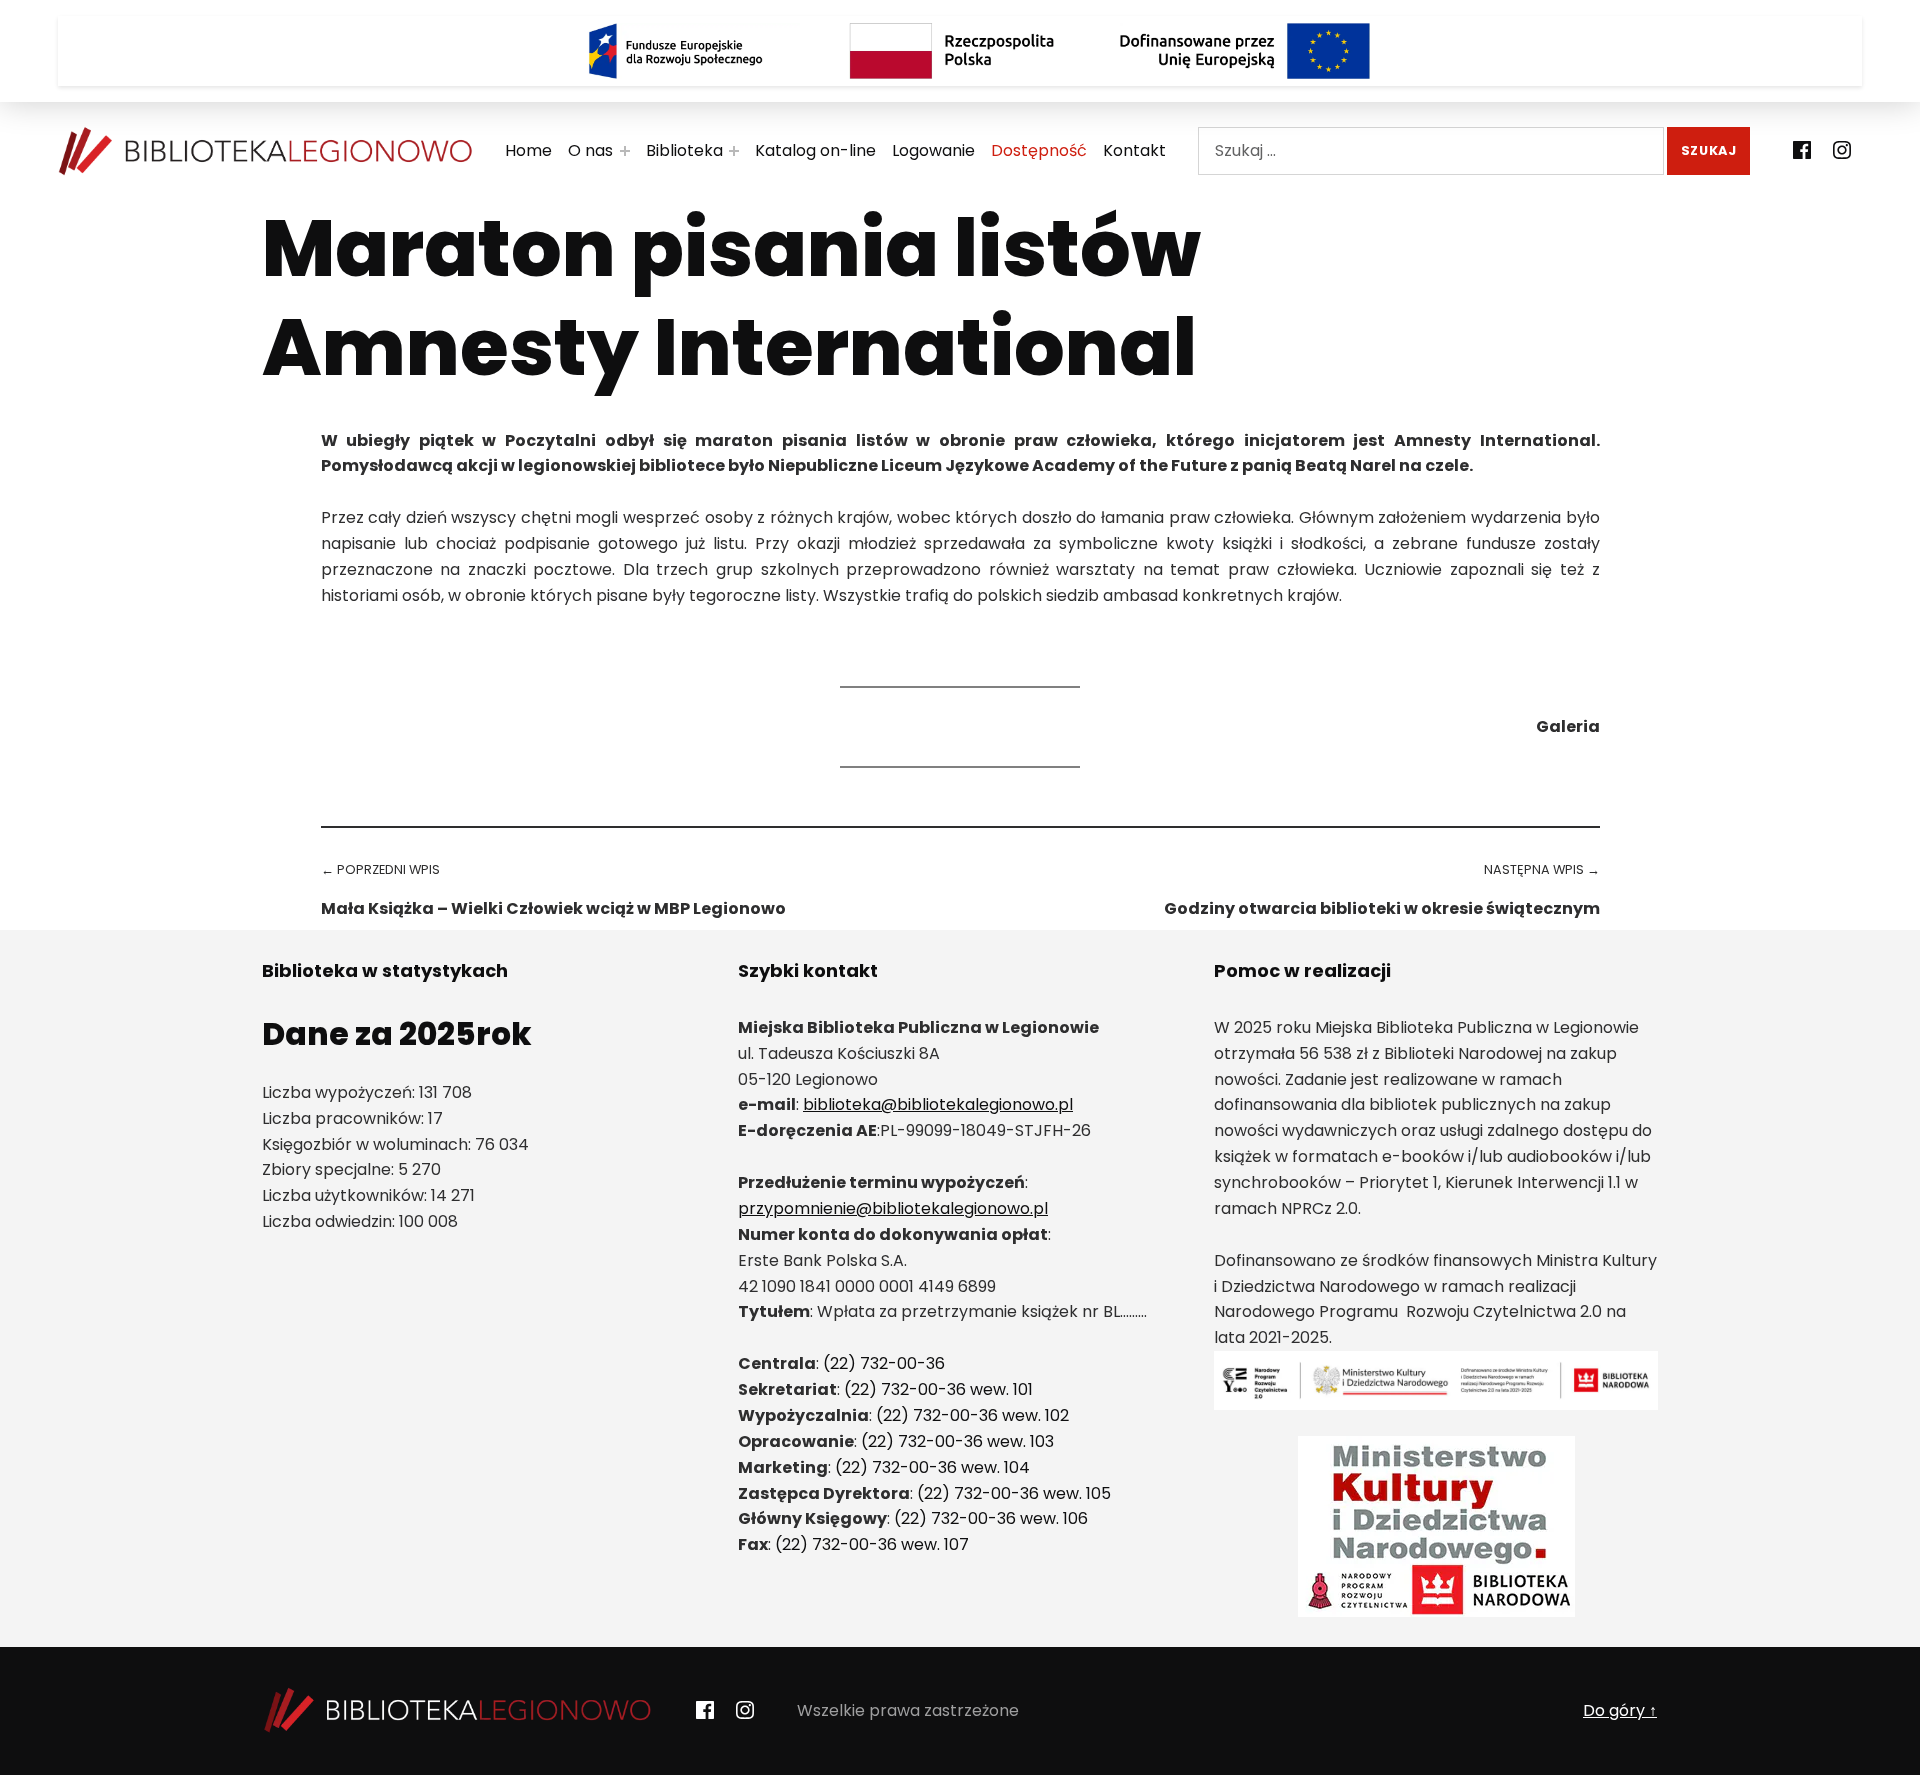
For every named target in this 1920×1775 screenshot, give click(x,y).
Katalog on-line (815, 150)
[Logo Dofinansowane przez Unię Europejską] (1245, 51)
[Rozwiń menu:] (625, 151)
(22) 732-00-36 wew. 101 (938, 1389)
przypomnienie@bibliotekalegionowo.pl (893, 1208)
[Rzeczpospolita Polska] (960, 51)
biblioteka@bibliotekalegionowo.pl (938, 1104)
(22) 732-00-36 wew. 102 (972, 1415)
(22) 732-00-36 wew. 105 (1014, 1493)
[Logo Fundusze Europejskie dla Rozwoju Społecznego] (675, 51)
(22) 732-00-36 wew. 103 (957, 1441)
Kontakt (1134, 150)
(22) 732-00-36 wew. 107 (872, 1544)
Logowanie (933, 150)
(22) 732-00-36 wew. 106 (991, 1518)
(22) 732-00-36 (884, 1363)
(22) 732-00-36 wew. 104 (932, 1467)
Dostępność (1039, 150)
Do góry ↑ (1620, 1710)
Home (528, 150)
